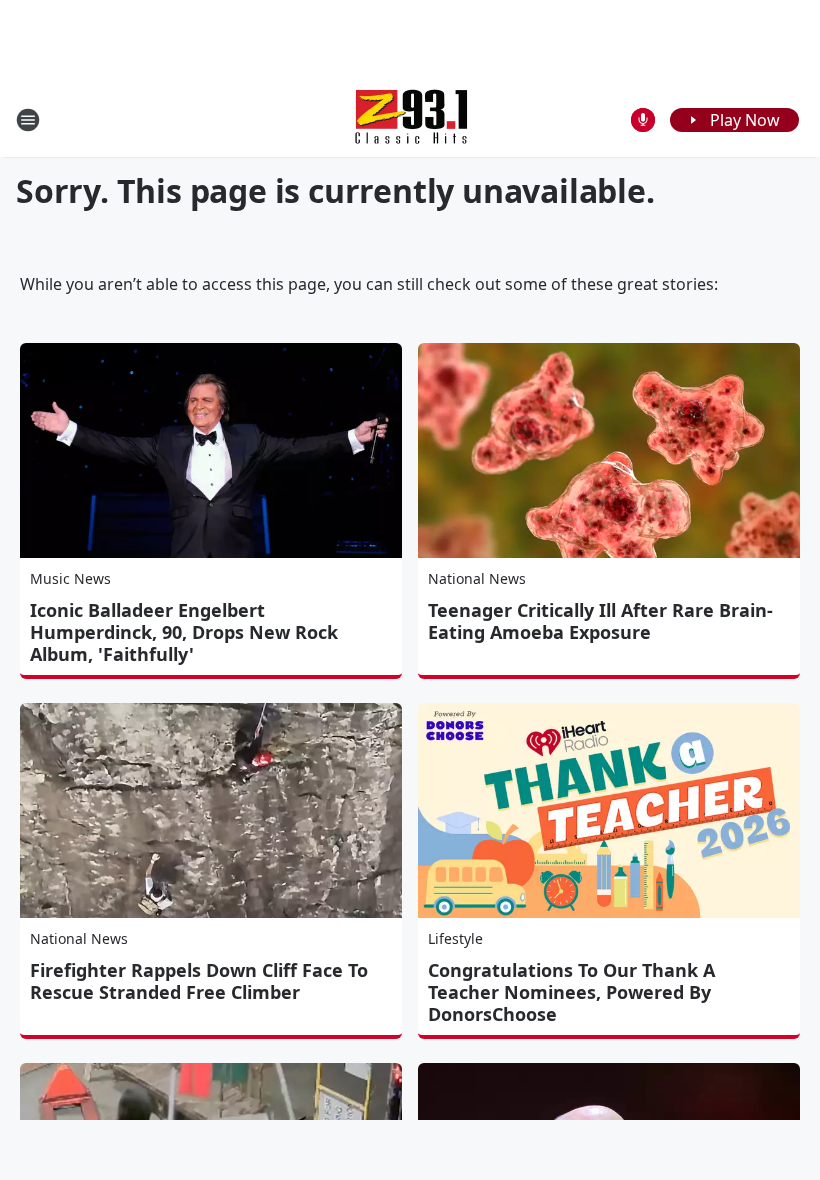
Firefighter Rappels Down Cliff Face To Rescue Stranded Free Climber (199, 981)
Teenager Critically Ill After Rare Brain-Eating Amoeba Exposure (600, 621)
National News (477, 578)
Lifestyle (455, 938)
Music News (70, 578)
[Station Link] (410, 119)
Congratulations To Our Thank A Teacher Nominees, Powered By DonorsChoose (571, 992)
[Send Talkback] (643, 120)
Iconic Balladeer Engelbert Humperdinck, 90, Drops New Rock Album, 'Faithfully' (184, 632)
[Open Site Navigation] (28, 120)
